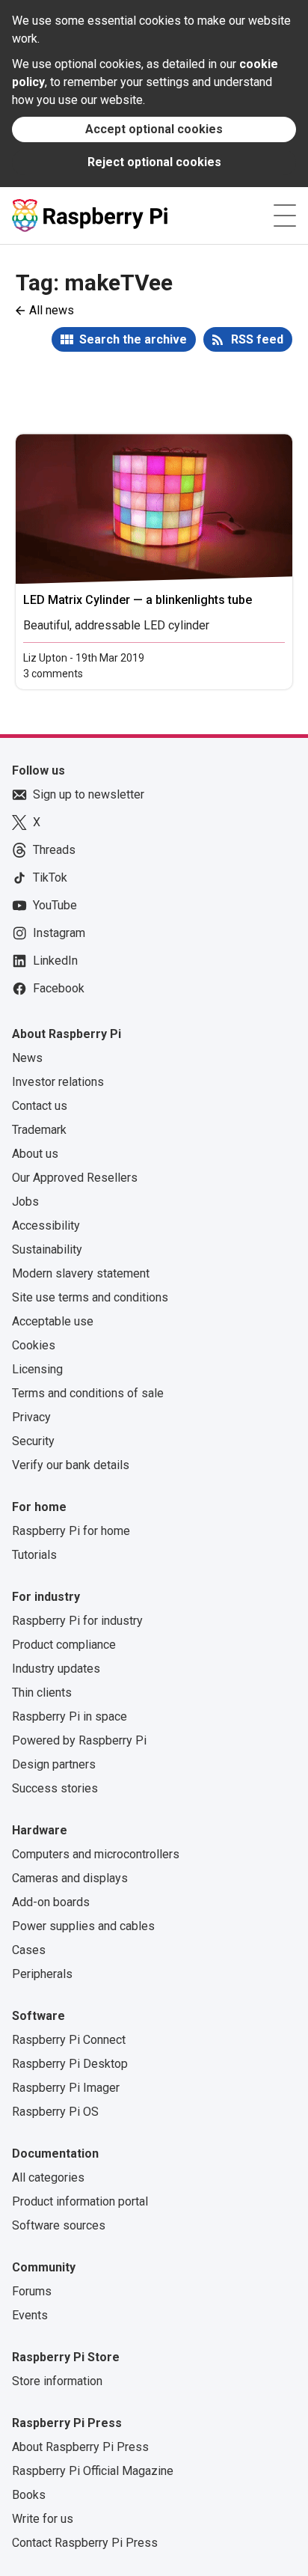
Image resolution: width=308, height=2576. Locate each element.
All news (52, 310)
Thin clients (42, 1693)
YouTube (55, 905)
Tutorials (34, 1555)
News (27, 1058)
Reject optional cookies (154, 162)
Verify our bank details (71, 1465)
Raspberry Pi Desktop (70, 2064)
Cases (29, 1950)
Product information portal (80, 2201)
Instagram (59, 933)
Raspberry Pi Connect (69, 2040)
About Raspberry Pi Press (80, 2447)
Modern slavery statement (81, 1273)
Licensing (37, 1369)
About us (35, 1154)
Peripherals (42, 1974)
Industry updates (56, 1669)
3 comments (53, 674)
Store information (57, 2381)
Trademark (39, 1130)
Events (30, 2315)
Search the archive (133, 339)
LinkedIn (55, 961)
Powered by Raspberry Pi (79, 1740)
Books (29, 2495)
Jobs (25, 1202)
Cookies (34, 1345)
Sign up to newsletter (89, 794)
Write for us (43, 2519)
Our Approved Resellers (75, 1178)
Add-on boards (51, 1902)
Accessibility (46, 1226)
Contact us (40, 1106)
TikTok (50, 878)
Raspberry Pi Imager (66, 2088)
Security (33, 1441)
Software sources (59, 2225)
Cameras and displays (70, 1878)
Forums (32, 2291)
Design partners (54, 1764)
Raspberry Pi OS (55, 2112)
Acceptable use (53, 1321)
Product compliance (64, 1645)
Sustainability (47, 1249)
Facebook (59, 988)
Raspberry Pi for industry (77, 1621)
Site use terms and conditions (90, 1297)
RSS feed (257, 339)
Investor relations (58, 1082)
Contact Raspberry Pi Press (85, 2543)
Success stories (55, 1788)
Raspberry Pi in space (70, 1716)
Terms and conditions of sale (88, 1393)
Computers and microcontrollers (96, 1854)
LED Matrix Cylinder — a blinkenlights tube (138, 600)
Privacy (31, 1417)
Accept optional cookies (154, 129)
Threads (54, 850)
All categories (48, 2177)
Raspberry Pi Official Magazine (93, 2471)
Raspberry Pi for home (71, 1531)
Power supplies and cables (83, 1926)
